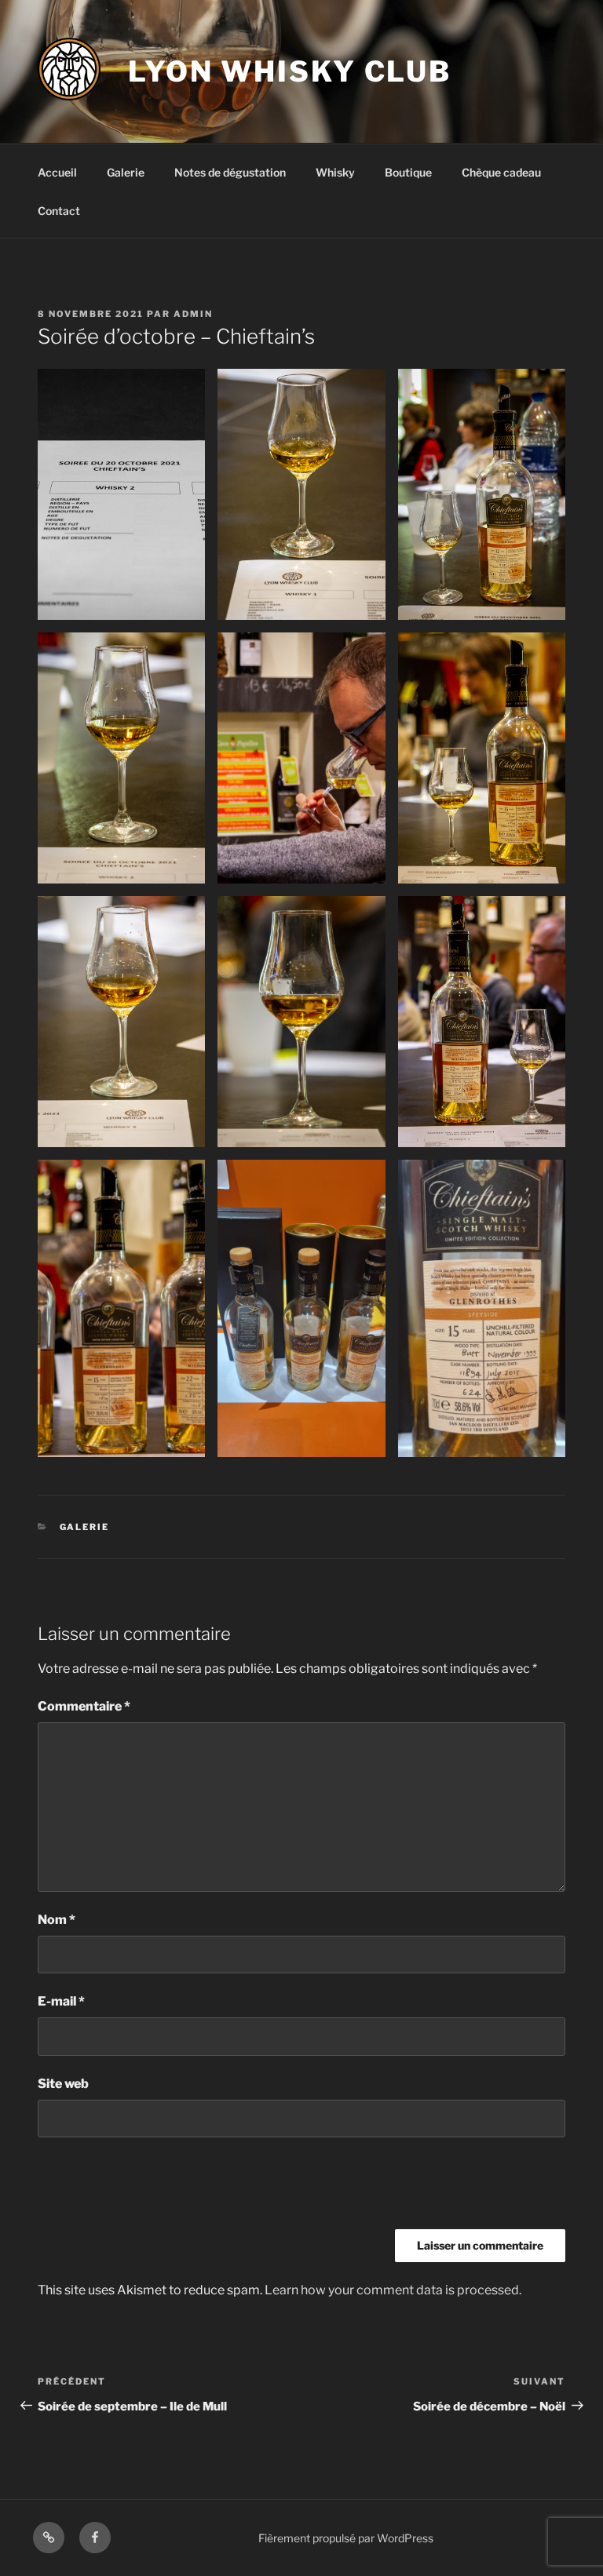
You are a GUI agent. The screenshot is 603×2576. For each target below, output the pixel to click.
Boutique (408, 172)
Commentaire (84, 1706)
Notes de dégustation (230, 172)
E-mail (61, 2001)
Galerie (126, 172)
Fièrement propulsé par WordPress (346, 2538)
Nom (57, 1920)
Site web (63, 2084)
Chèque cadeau (501, 172)
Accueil (57, 172)
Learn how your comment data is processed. (393, 2290)
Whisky (335, 172)
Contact (59, 211)
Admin (193, 314)
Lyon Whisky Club (290, 71)
